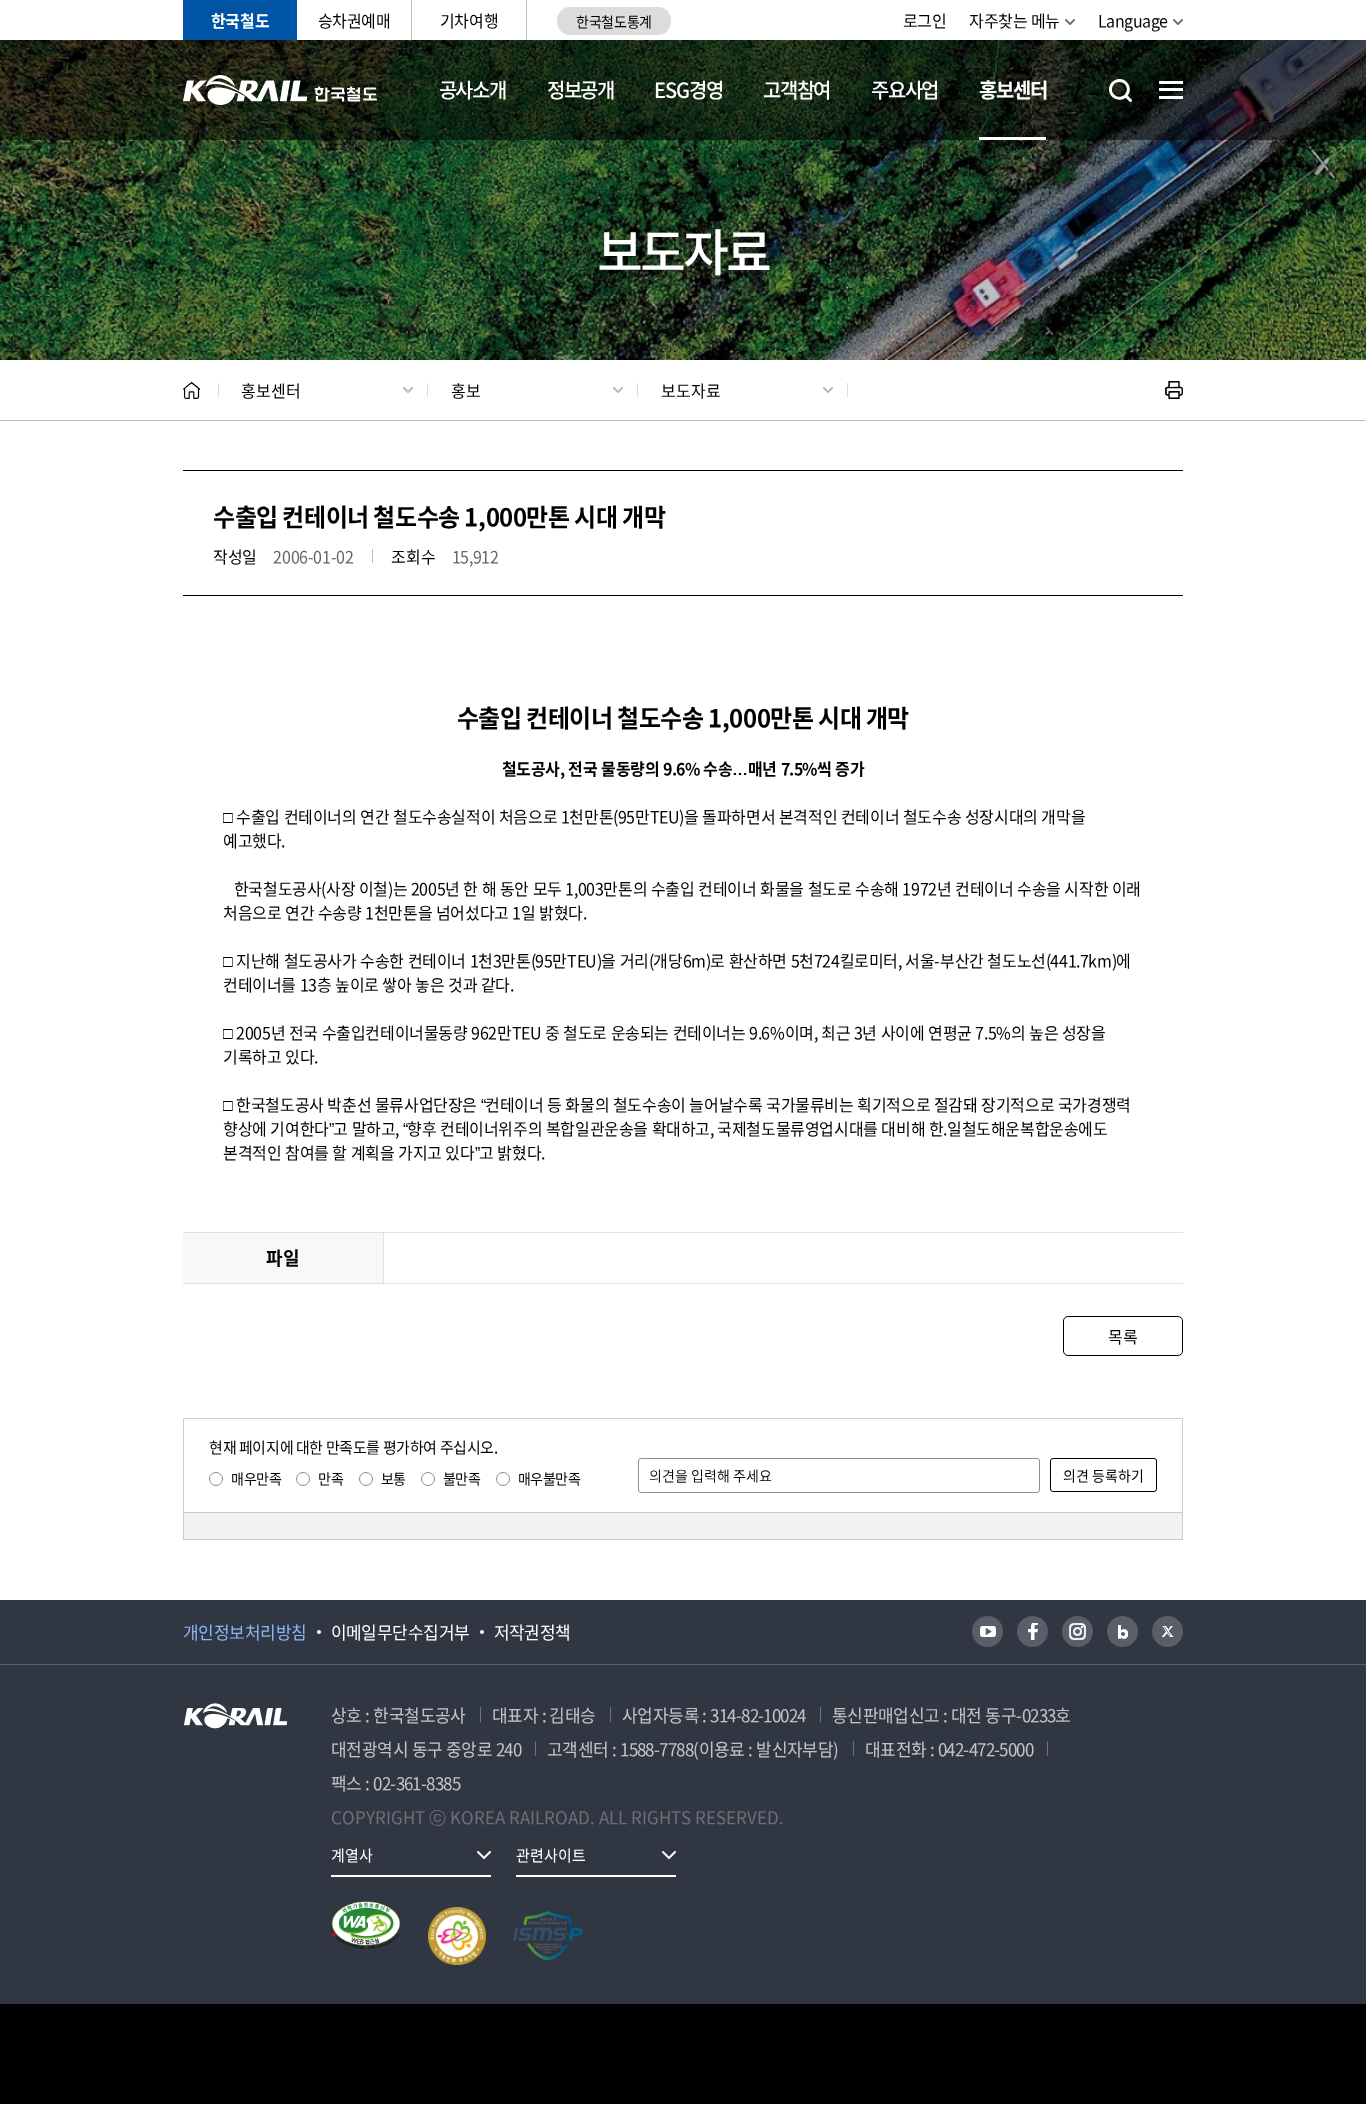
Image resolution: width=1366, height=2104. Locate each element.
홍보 (466, 390)
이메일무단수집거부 (400, 1632)
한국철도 (240, 20)
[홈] (191, 390)
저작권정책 (532, 1632)
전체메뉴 (1171, 90)
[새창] (987, 1631)
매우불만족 (549, 1478)
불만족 (462, 1478)
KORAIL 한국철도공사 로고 (280, 90)
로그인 (925, 20)
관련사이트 (551, 1855)
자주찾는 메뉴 (1014, 20)
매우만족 (256, 1478)
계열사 (352, 1855)
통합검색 (1120, 90)
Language (1133, 20)
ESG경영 (688, 89)
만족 (330, 1478)
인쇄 (1174, 390)
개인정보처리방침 (245, 1632)
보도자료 (691, 390)
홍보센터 (1012, 89)
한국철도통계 (613, 21)
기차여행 (469, 20)
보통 (393, 1478)
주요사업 (904, 89)
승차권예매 (354, 20)
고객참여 (796, 89)
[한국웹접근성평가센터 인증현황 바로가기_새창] (366, 1936)
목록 (1122, 1336)
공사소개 (472, 89)
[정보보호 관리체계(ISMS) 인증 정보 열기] (548, 1936)
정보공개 (580, 89)
